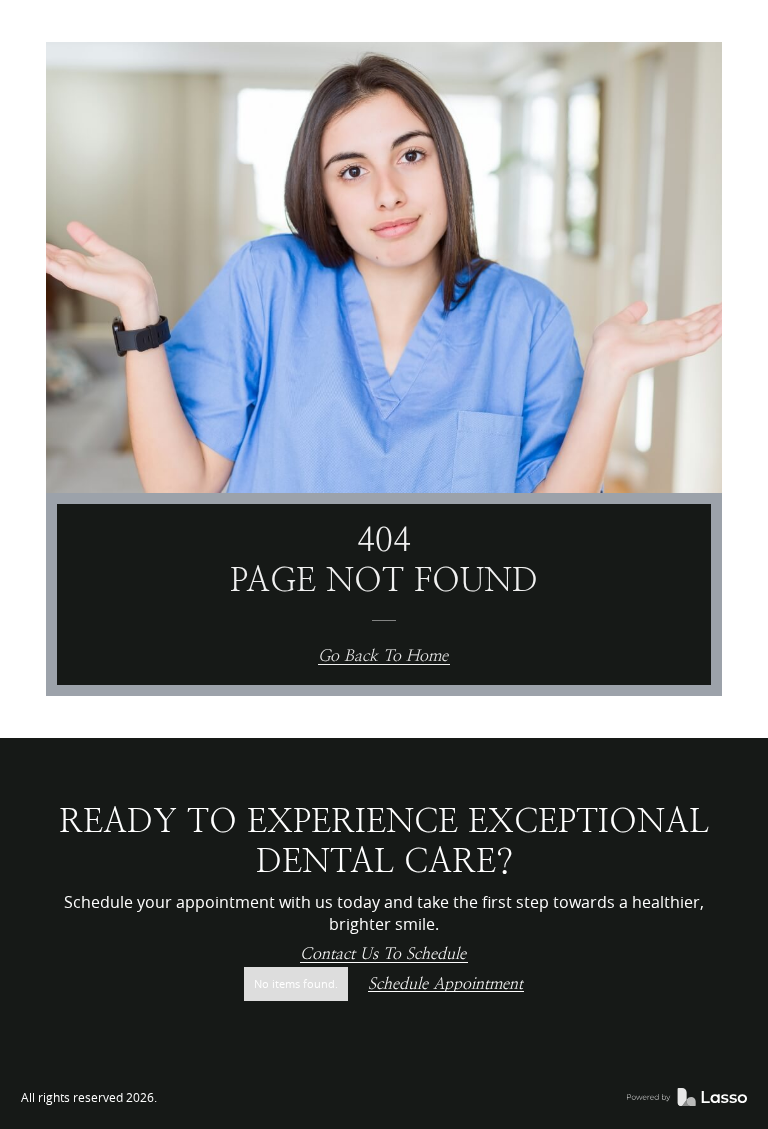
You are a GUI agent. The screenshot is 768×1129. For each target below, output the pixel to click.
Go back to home (383, 656)
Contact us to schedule (383, 954)
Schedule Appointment (445, 984)
